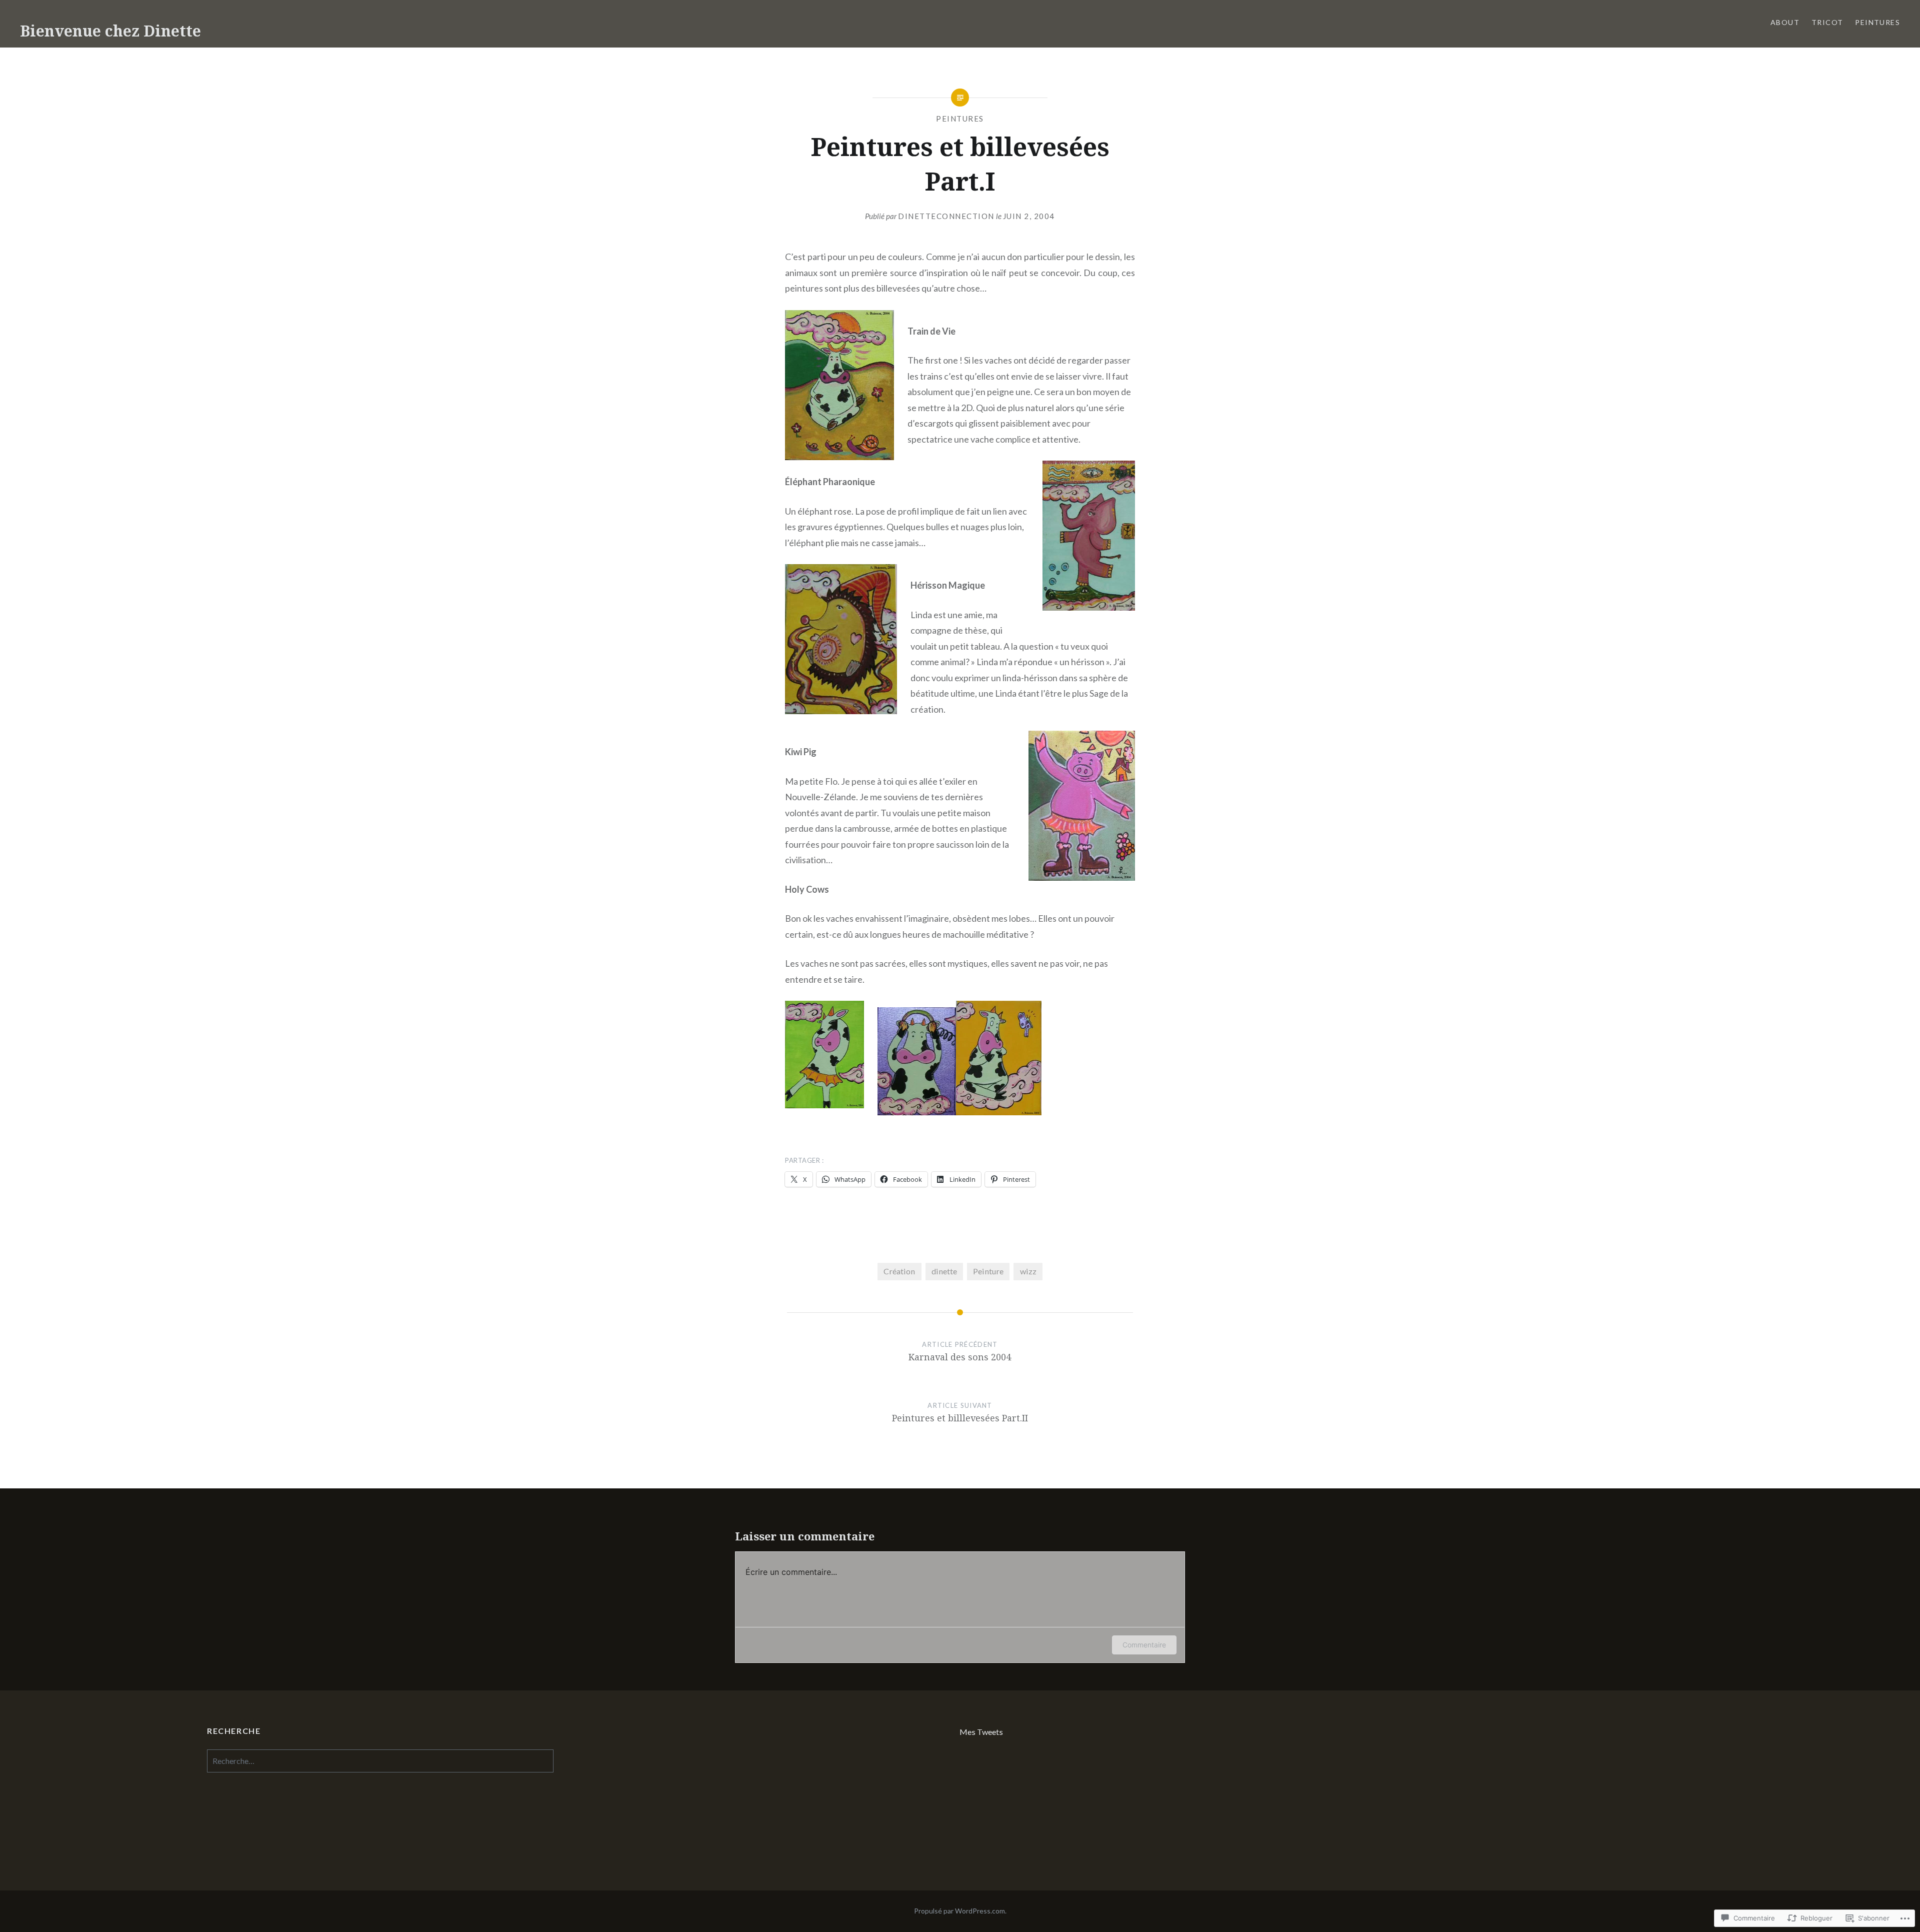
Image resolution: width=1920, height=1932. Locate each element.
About (1785, 22)
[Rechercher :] (380, 1761)
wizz (1028, 1271)
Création (899, 1271)
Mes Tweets (981, 1732)
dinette (944, 1271)
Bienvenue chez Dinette (110, 31)
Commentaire (1144, 1645)
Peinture (988, 1271)
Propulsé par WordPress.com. (960, 1911)
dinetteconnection (946, 216)
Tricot (1827, 22)
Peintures (1877, 22)
